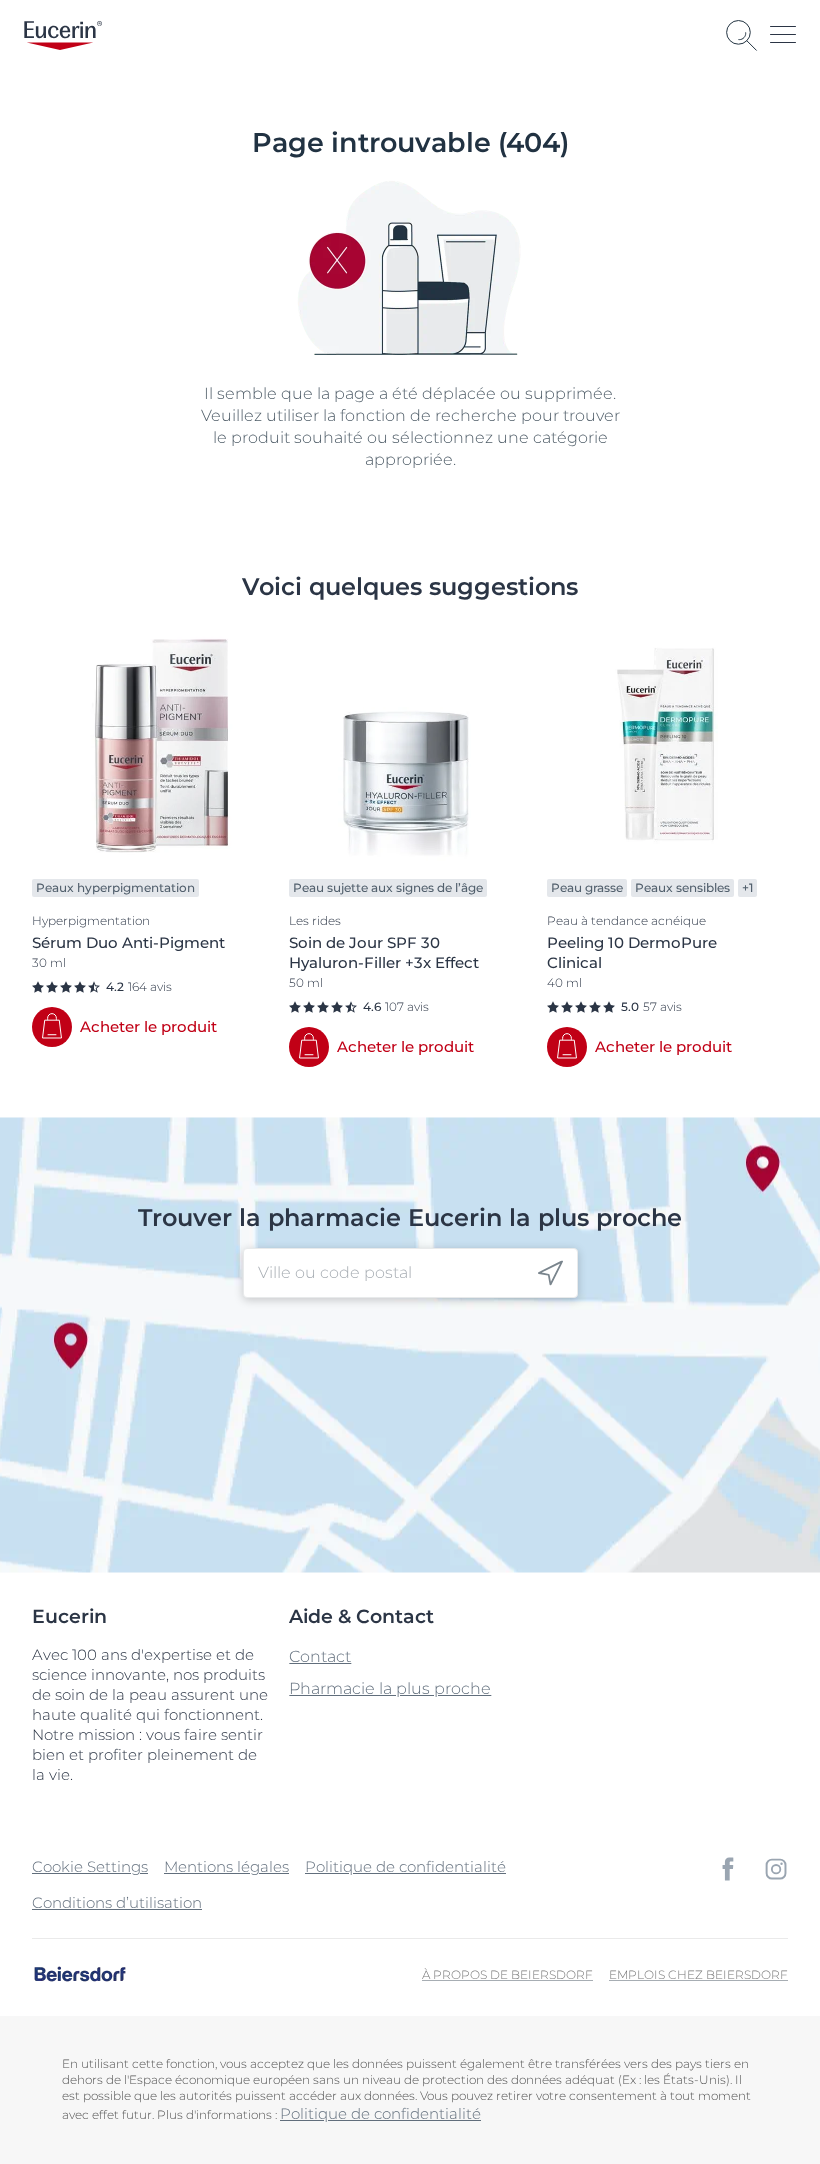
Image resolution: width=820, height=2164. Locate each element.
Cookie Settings (90, 1866)
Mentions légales (226, 1866)
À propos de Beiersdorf (507, 1974)
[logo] (63, 35)
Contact (320, 1656)
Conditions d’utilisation (117, 1902)
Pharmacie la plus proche (390, 1688)
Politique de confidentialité (405, 1866)
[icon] (550, 1273)
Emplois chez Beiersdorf (698, 1974)
